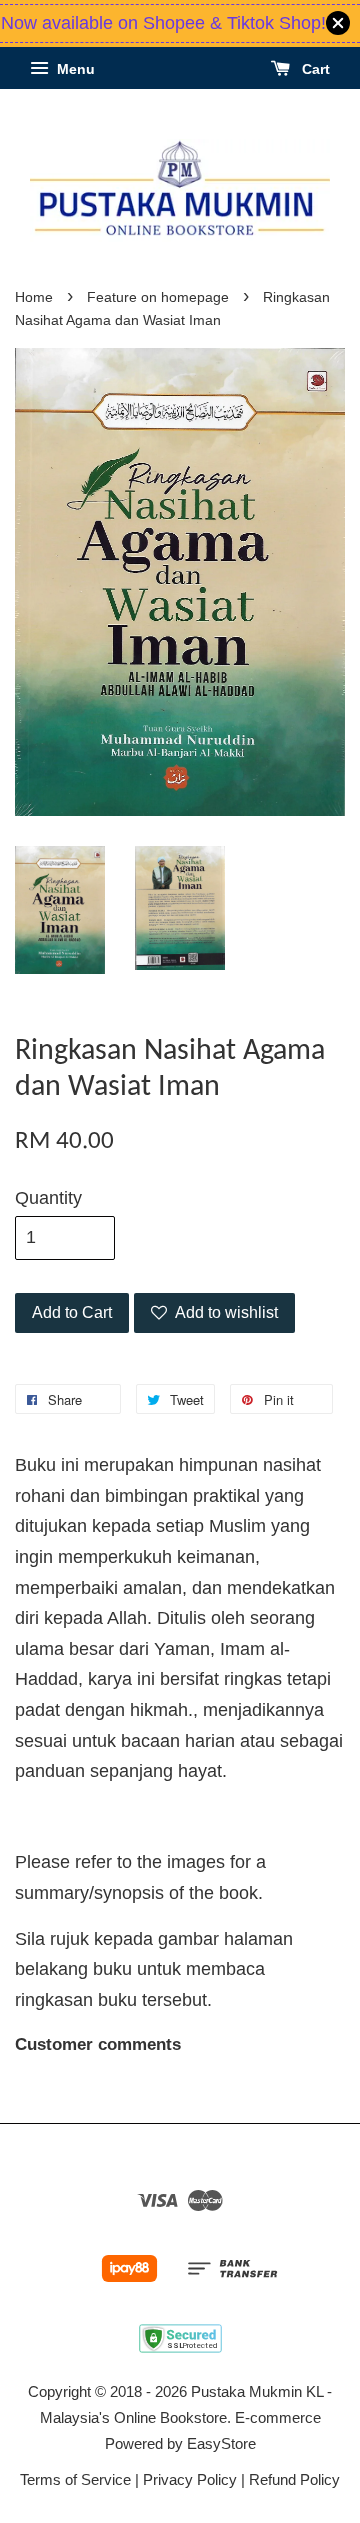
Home (34, 297)
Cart (314, 69)
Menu (74, 69)
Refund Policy (294, 2479)
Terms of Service (75, 2479)
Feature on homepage (158, 297)
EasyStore (221, 2443)
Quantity (48, 1198)
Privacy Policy (190, 2479)
